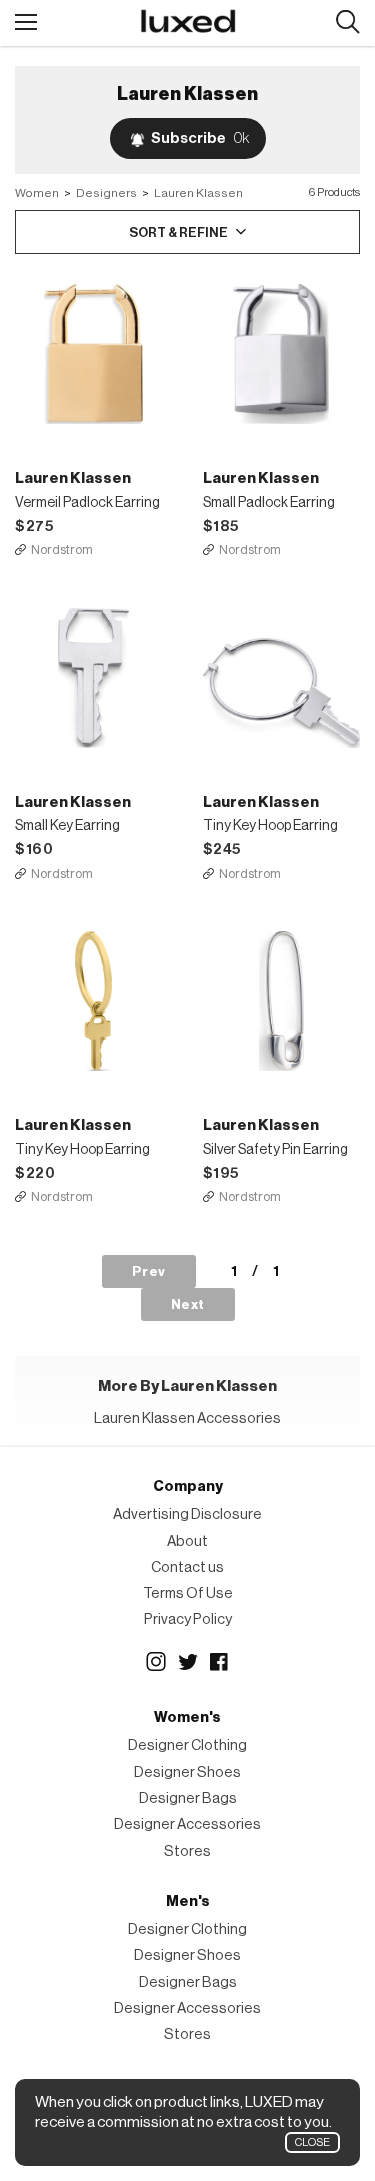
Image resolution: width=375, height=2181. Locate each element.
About (187, 1541)
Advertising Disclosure (187, 1514)
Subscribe (200, 138)
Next (188, 1304)
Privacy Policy (188, 1619)
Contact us (187, 1567)
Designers (106, 193)
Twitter (188, 1662)
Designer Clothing (187, 1745)
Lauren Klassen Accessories (187, 1418)
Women (37, 193)
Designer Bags (188, 1798)
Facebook (220, 1662)
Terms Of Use (188, 1593)
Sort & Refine (178, 232)
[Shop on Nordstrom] (94, 354)
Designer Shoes (187, 1772)
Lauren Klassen (198, 193)
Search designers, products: (347, 22)
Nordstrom (62, 549)
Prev (149, 1271)
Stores (187, 1851)
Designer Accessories (187, 1824)
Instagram (156, 1662)
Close (312, 2142)
